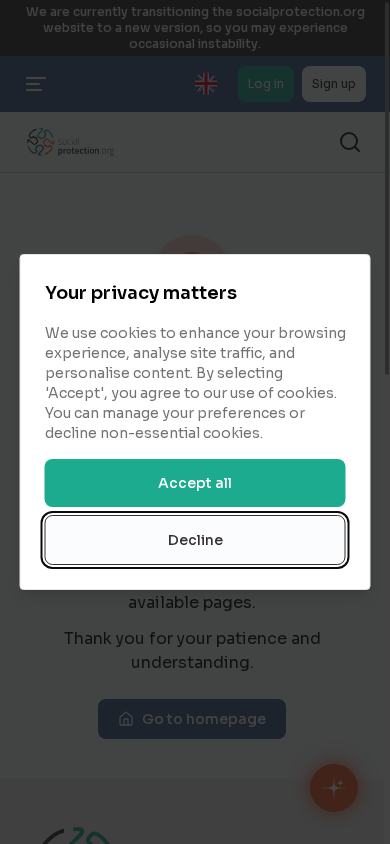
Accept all (195, 483)
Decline (195, 540)
